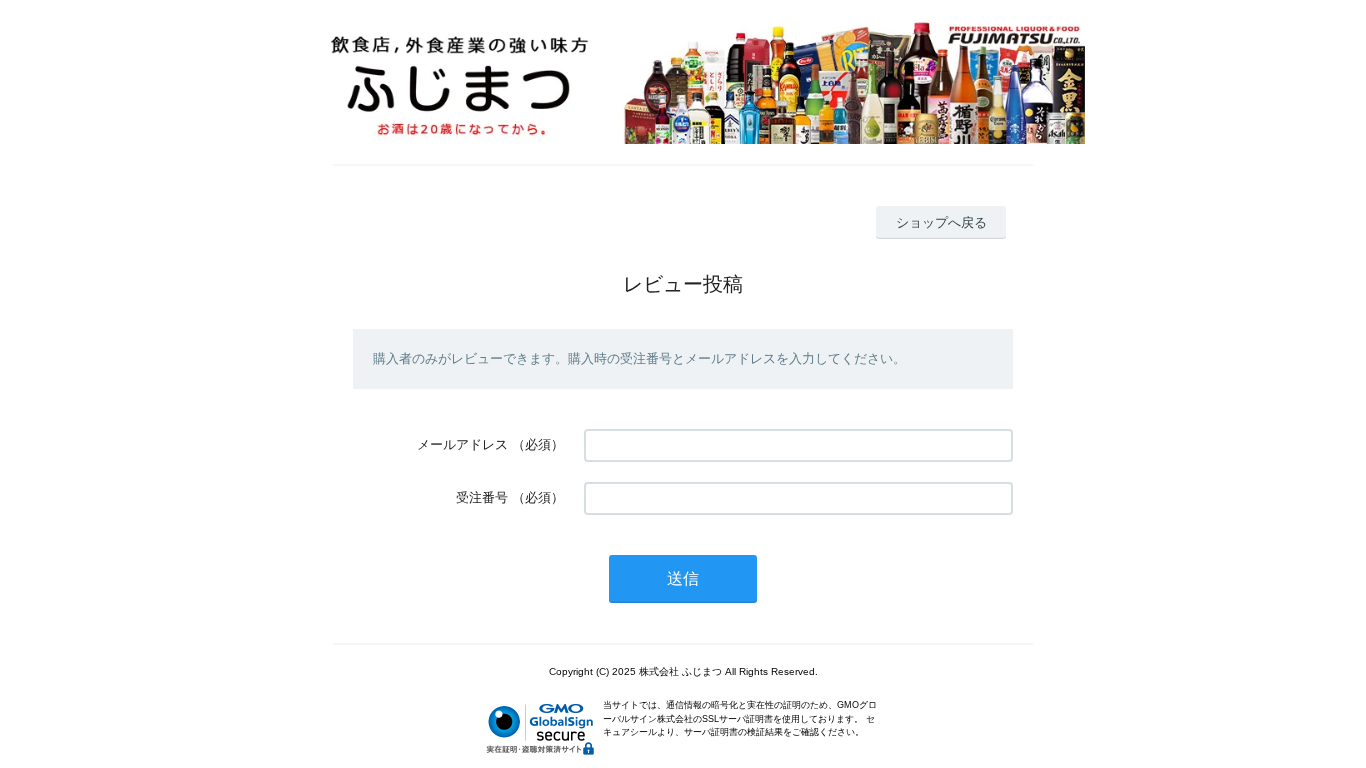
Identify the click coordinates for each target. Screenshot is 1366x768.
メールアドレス (462, 444)
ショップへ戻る (941, 222)
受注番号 (482, 497)
